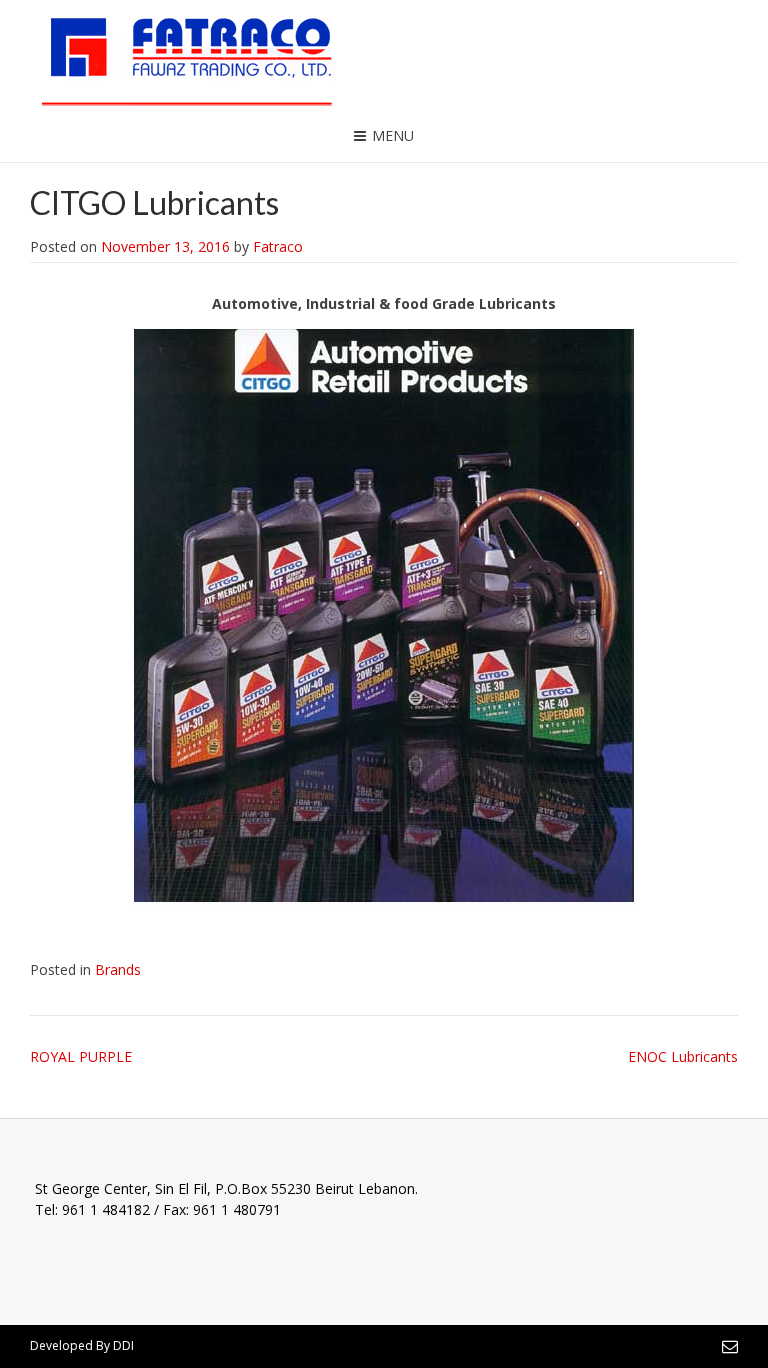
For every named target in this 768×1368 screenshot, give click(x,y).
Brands (118, 969)
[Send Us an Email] (730, 1346)
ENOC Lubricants (683, 1056)
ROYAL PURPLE (81, 1056)
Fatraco (278, 246)
